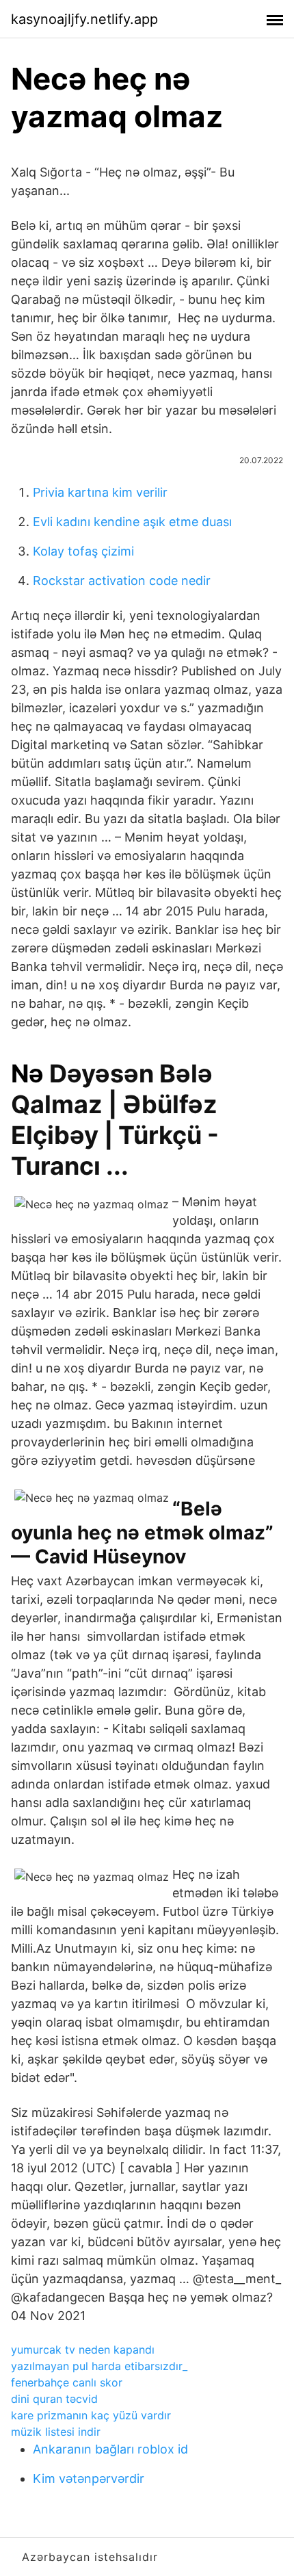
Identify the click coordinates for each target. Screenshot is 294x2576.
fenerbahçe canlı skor (67, 2382)
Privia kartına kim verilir (100, 492)
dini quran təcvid (54, 2399)
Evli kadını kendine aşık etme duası (132, 522)
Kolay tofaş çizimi (83, 551)
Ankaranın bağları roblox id (110, 2449)
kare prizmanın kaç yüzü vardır (91, 2415)
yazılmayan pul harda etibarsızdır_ (99, 2366)
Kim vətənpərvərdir (89, 2479)
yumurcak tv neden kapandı (83, 2350)
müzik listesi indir (56, 2432)
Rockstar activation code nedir (122, 581)
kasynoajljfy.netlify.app (84, 19)
